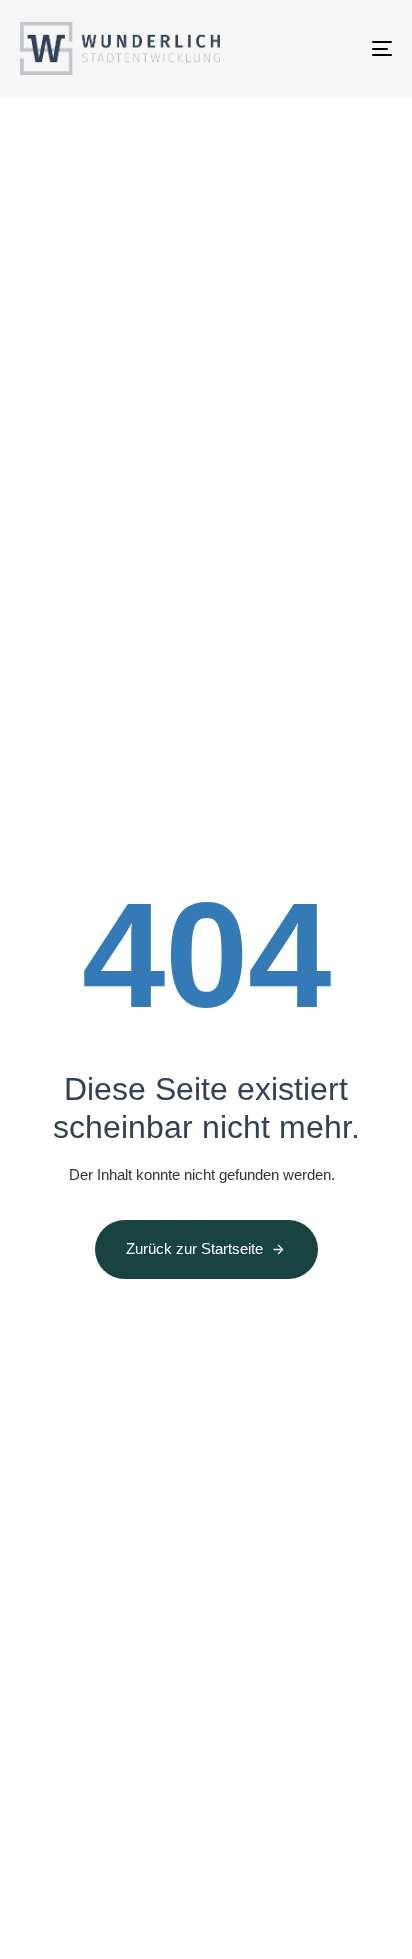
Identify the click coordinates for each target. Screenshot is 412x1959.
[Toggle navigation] (330, 48)
